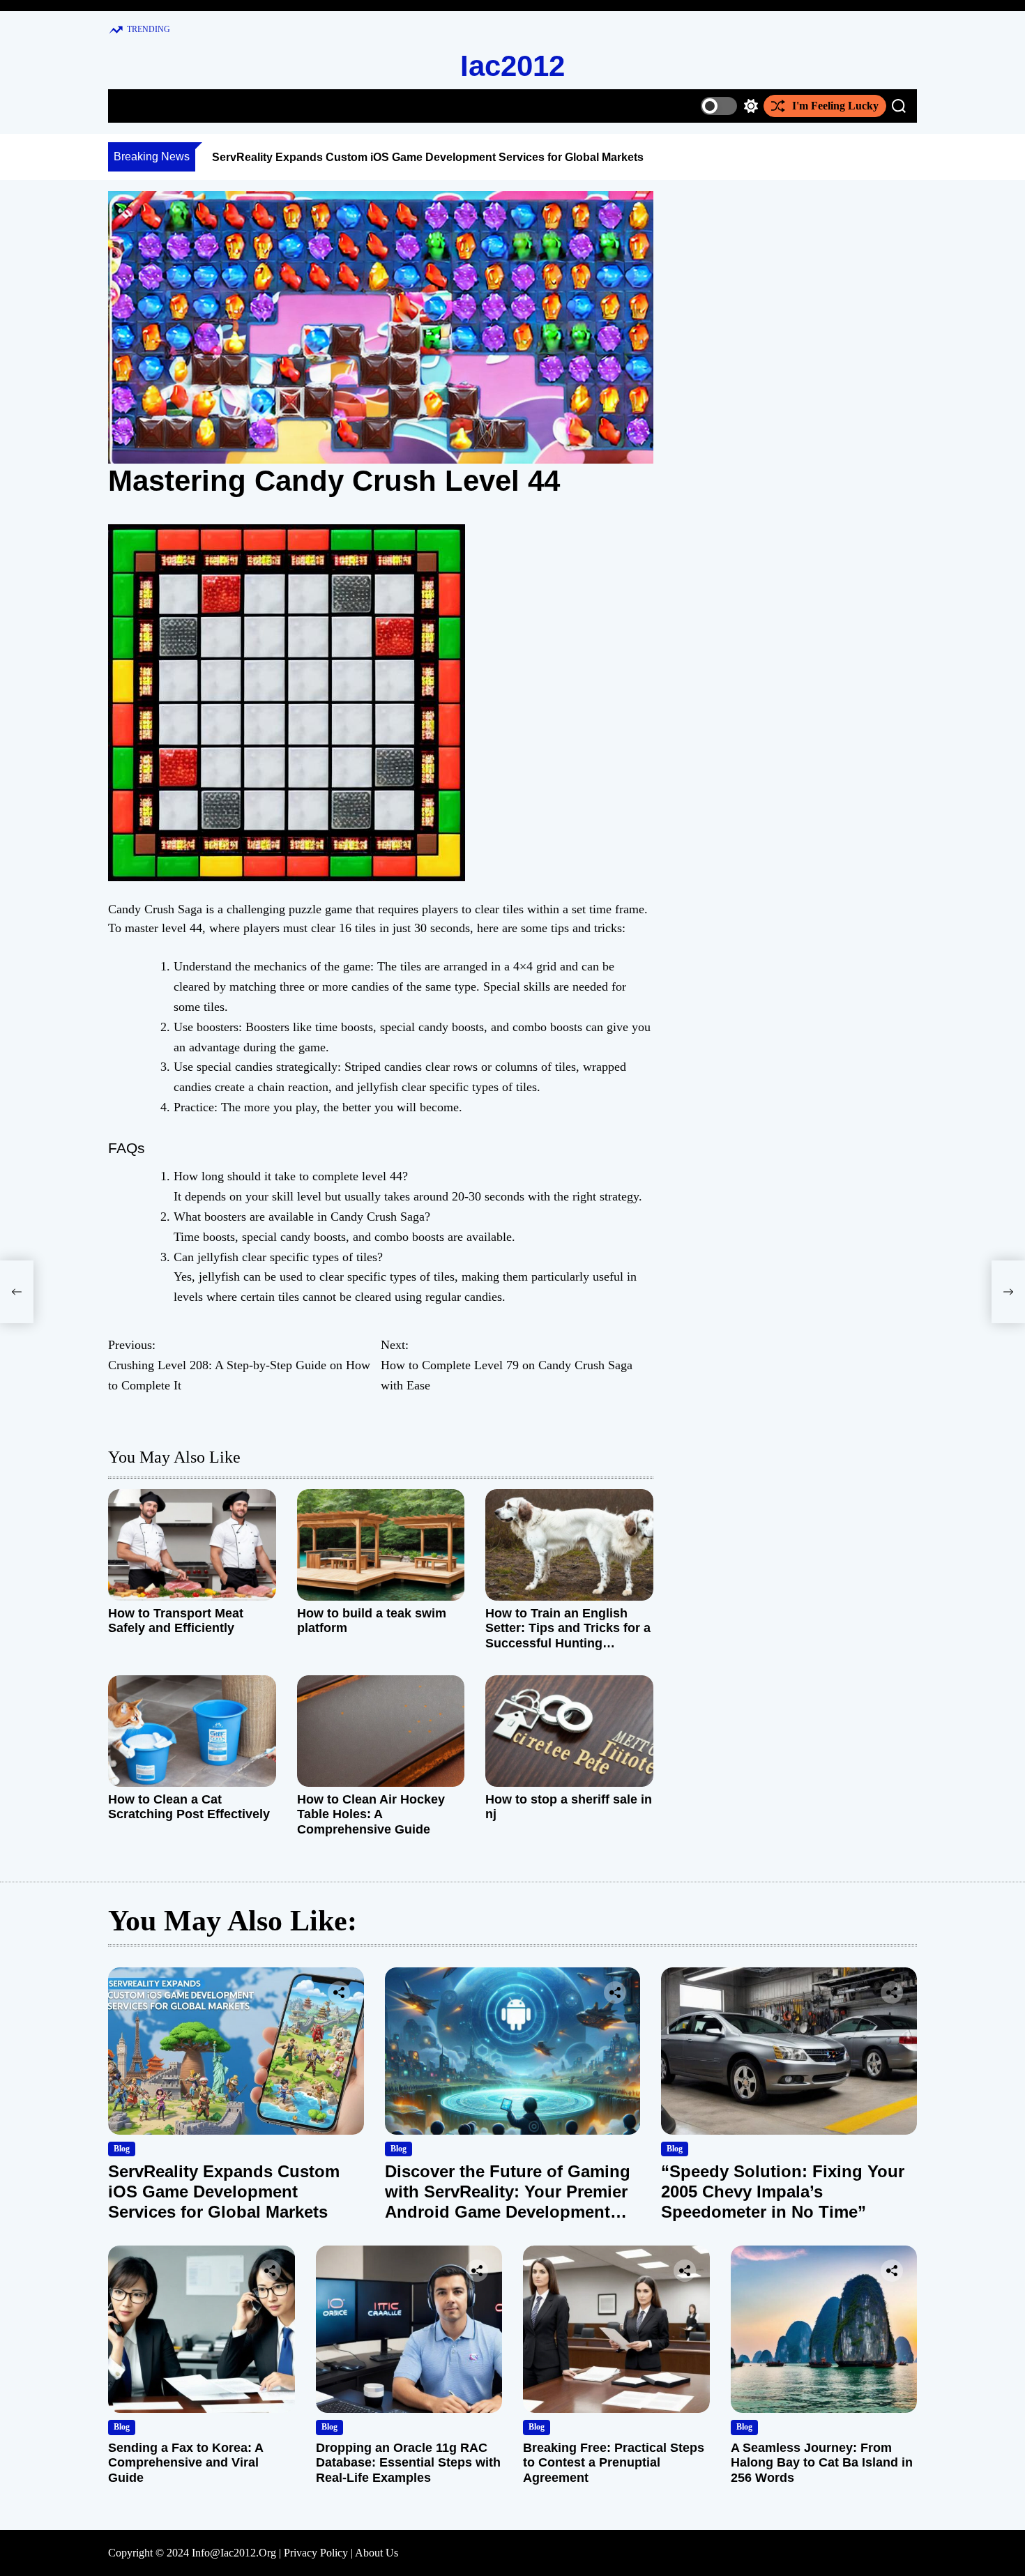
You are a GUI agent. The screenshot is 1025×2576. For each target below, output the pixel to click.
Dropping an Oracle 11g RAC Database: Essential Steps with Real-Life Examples (408, 2463)
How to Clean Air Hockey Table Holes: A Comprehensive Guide (371, 1814)
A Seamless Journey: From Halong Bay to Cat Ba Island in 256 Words (822, 2463)
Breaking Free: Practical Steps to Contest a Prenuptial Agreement (614, 2463)
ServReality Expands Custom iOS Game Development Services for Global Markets (428, 157)
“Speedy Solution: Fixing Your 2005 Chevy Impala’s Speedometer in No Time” (783, 2192)
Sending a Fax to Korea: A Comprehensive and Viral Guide (185, 2463)
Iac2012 (512, 66)
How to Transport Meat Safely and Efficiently (176, 1621)
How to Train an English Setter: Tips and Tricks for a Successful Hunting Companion (568, 1636)
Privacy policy (316, 2553)
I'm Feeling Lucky (835, 106)
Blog (122, 2149)
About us (377, 2553)
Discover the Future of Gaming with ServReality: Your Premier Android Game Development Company (508, 2201)
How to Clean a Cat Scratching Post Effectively (189, 1807)
